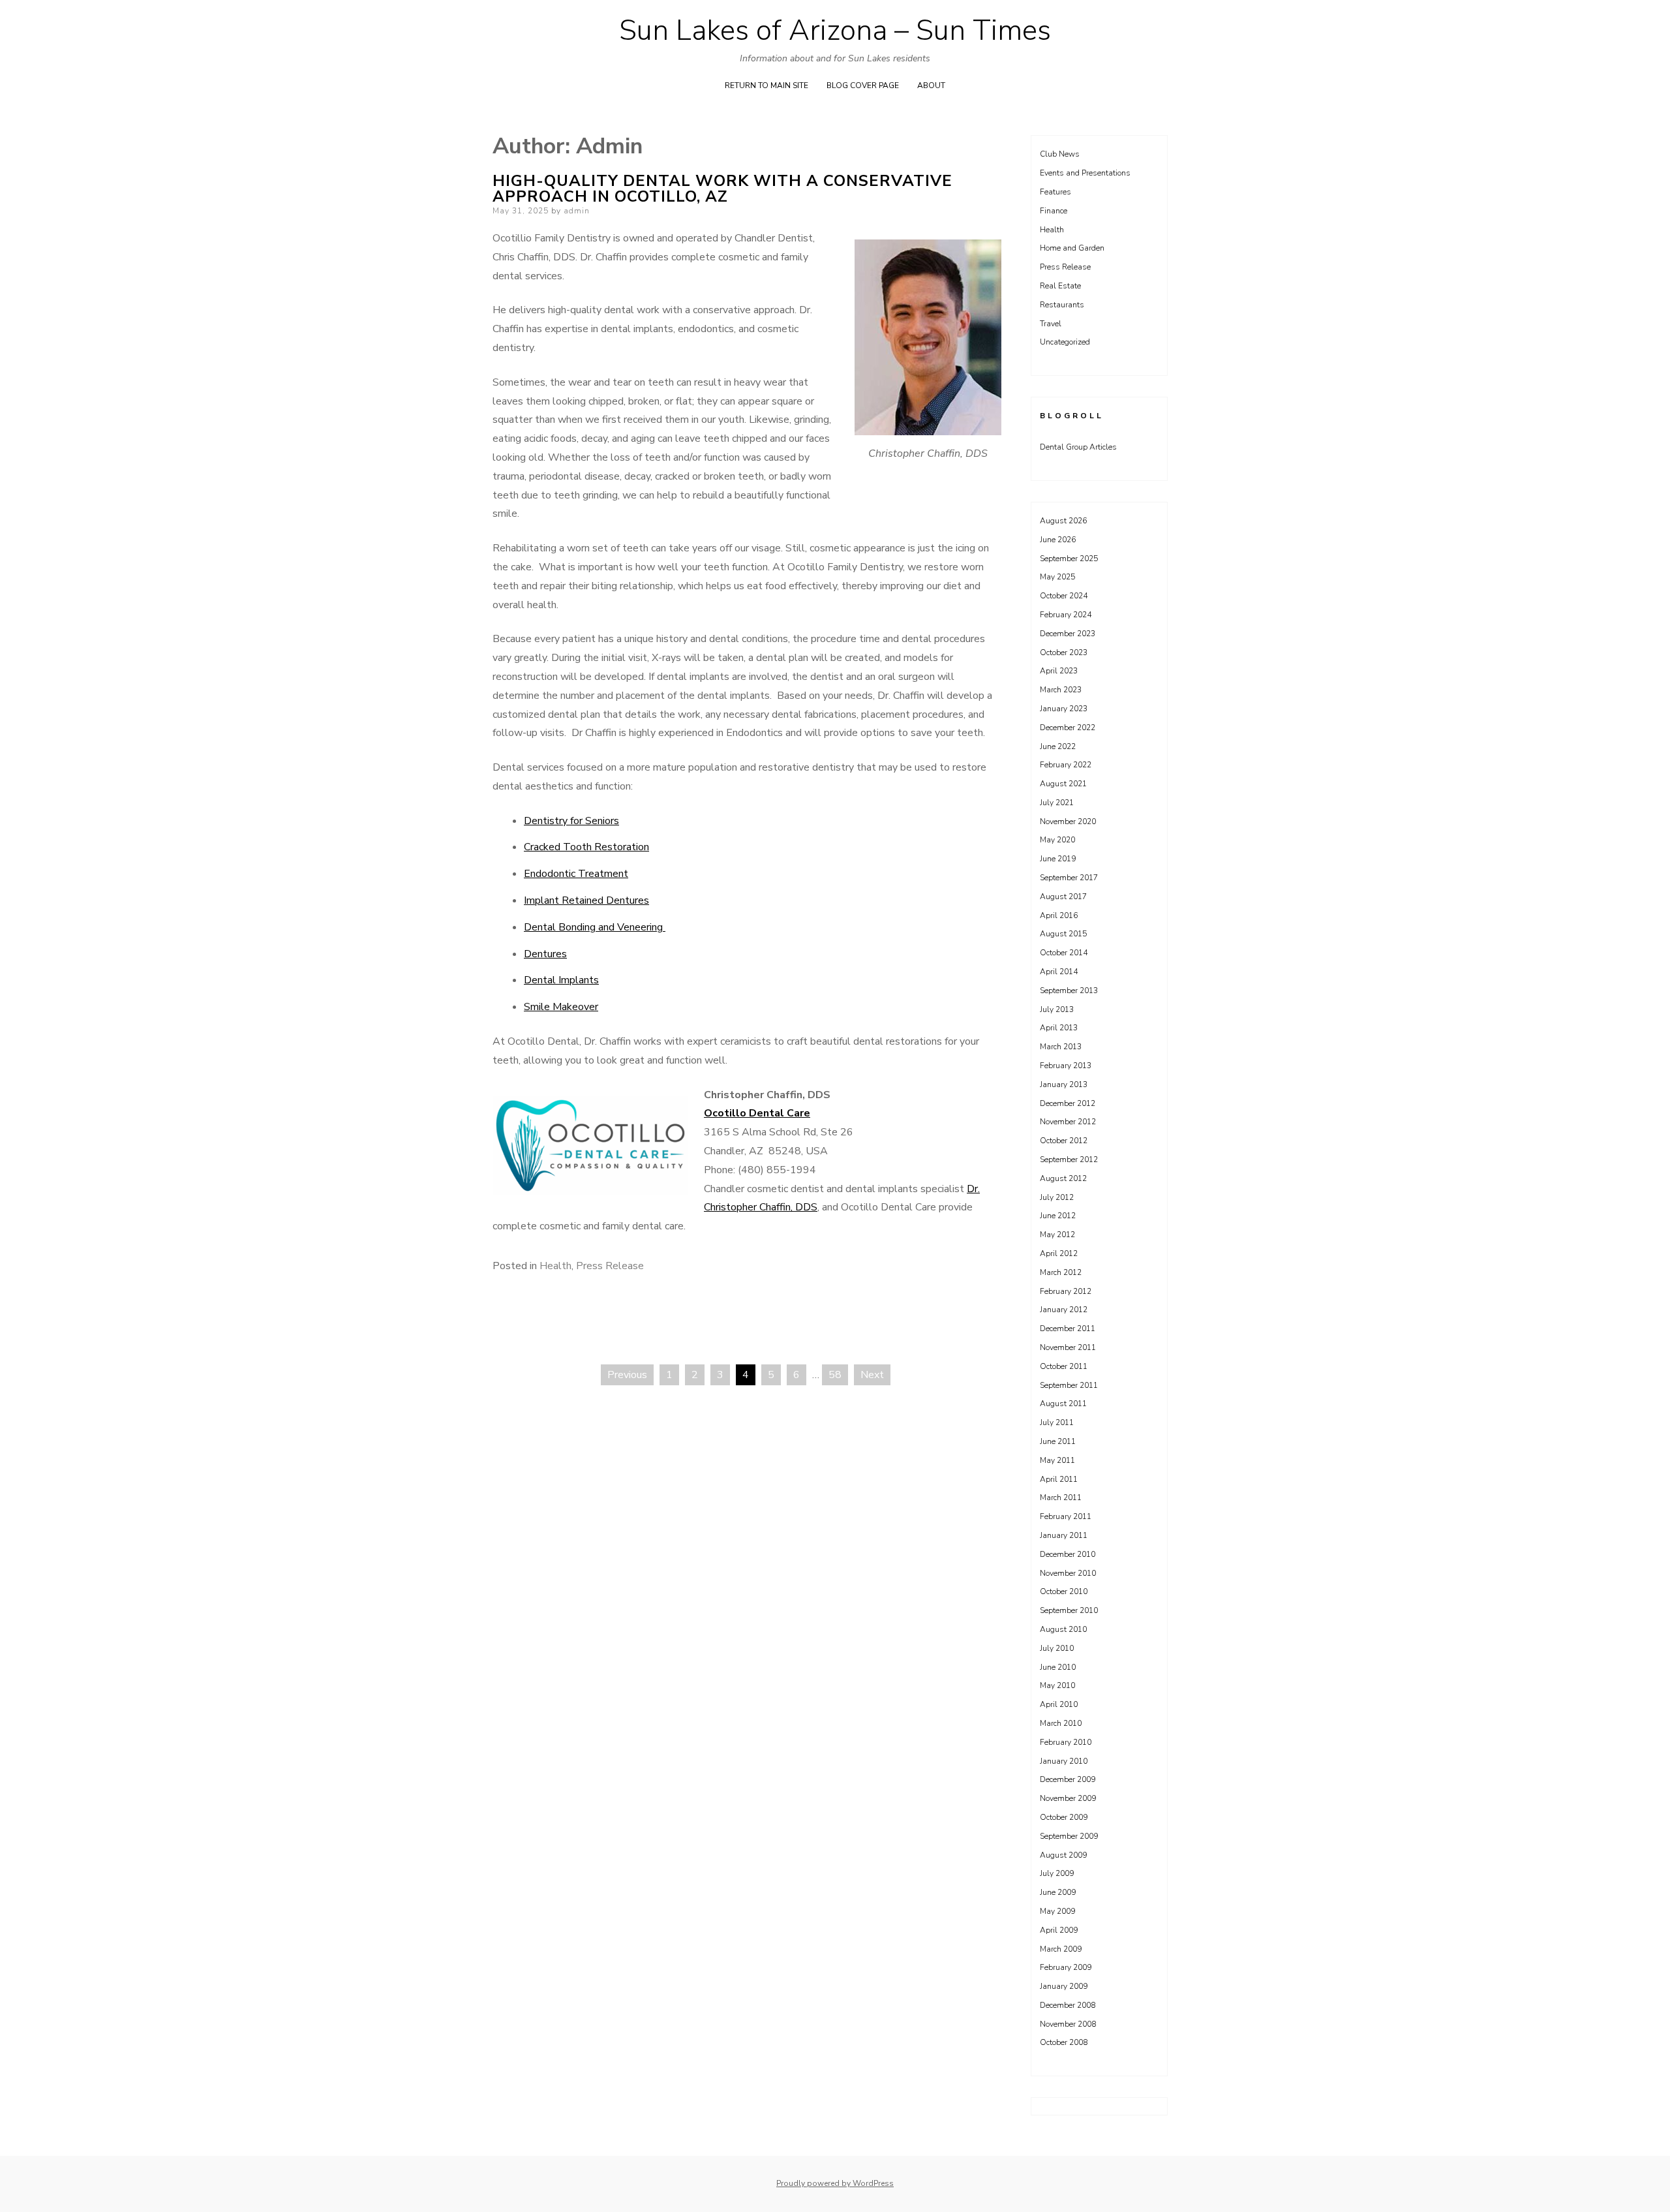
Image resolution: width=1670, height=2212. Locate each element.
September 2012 (1069, 1160)
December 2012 (1068, 1103)
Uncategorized (1065, 342)
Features (1055, 192)
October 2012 (1064, 1141)
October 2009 (1064, 1817)
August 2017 (1063, 897)
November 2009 (1068, 1798)
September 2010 (1069, 1610)
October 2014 (1064, 953)
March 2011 (1061, 1498)
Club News (1060, 154)
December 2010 (1068, 1554)
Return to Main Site (767, 85)
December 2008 (1068, 2005)
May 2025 (1057, 577)
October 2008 (1064, 2042)
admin (577, 211)
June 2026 (1058, 540)
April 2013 (1059, 1028)
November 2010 (1068, 1573)
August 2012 (1063, 1178)
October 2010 (1064, 1591)
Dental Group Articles (1078, 447)
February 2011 (1066, 1516)
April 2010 (1059, 1704)
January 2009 (1064, 1986)
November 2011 (1068, 1347)
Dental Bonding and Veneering (595, 927)
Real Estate (1060, 286)
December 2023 (1068, 634)
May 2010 (1057, 1685)
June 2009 (1058, 1892)
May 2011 (1057, 1460)
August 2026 (1063, 521)
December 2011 (1068, 1329)
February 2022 (1066, 765)
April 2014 (1059, 972)
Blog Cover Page (863, 85)
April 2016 (1059, 915)
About (931, 85)
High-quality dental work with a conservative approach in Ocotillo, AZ (722, 189)
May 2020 (1057, 840)
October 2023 (1064, 653)
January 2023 (1064, 709)
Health (555, 1266)
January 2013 (1064, 1084)
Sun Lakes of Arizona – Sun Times (835, 31)
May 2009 (1057, 1911)
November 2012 (1068, 1122)
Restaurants (1062, 305)
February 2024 (1066, 615)
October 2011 (1064, 1366)
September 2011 (1069, 1385)
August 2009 (1063, 1855)
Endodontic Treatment (576, 874)
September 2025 (1069, 559)
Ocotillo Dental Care (757, 1113)
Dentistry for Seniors (571, 821)
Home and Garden (1072, 248)
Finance (1054, 211)
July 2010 (1057, 1648)
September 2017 (1069, 878)
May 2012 (1057, 1235)
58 (835, 1375)
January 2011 (1064, 1535)
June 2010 (1058, 1667)
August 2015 (1063, 934)
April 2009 (1059, 1930)
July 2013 (1057, 1009)
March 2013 (1061, 1047)
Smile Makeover (561, 1007)
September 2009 (1069, 1836)
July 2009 (1057, 1873)
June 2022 (1058, 746)
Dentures (545, 954)
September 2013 (1069, 991)
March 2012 (1061, 1272)
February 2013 (1066, 1066)
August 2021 (1063, 784)
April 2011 (1059, 1479)
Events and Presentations (1085, 173)
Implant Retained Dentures (586, 900)
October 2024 (1064, 596)
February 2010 (1066, 1742)
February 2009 (1066, 1967)
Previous (627, 1375)
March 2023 (1061, 690)
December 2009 (1068, 1779)
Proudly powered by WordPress (835, 2183)
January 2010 (1064, 1761)
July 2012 (1057, 1197)
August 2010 (1063, 1629)
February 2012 (1066, 1291)
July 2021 (1057, 803)
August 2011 (1063, 1404)
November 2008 (1068, 2024)
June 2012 (1058, 1216)
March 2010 (1061, 1723)
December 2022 (1068, 728)
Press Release (610, 1266)
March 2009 (1061, 1949)
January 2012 (1064, 1310)
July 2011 (1057, 1422)
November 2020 (1068, 822)
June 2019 (1058, 859)
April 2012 (1059, 1253)
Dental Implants (561, 980)
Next (872, 1375)
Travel (1051, 324)
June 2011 (1058, 1441)
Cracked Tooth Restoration (586, 847)
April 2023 (1059, 671)
